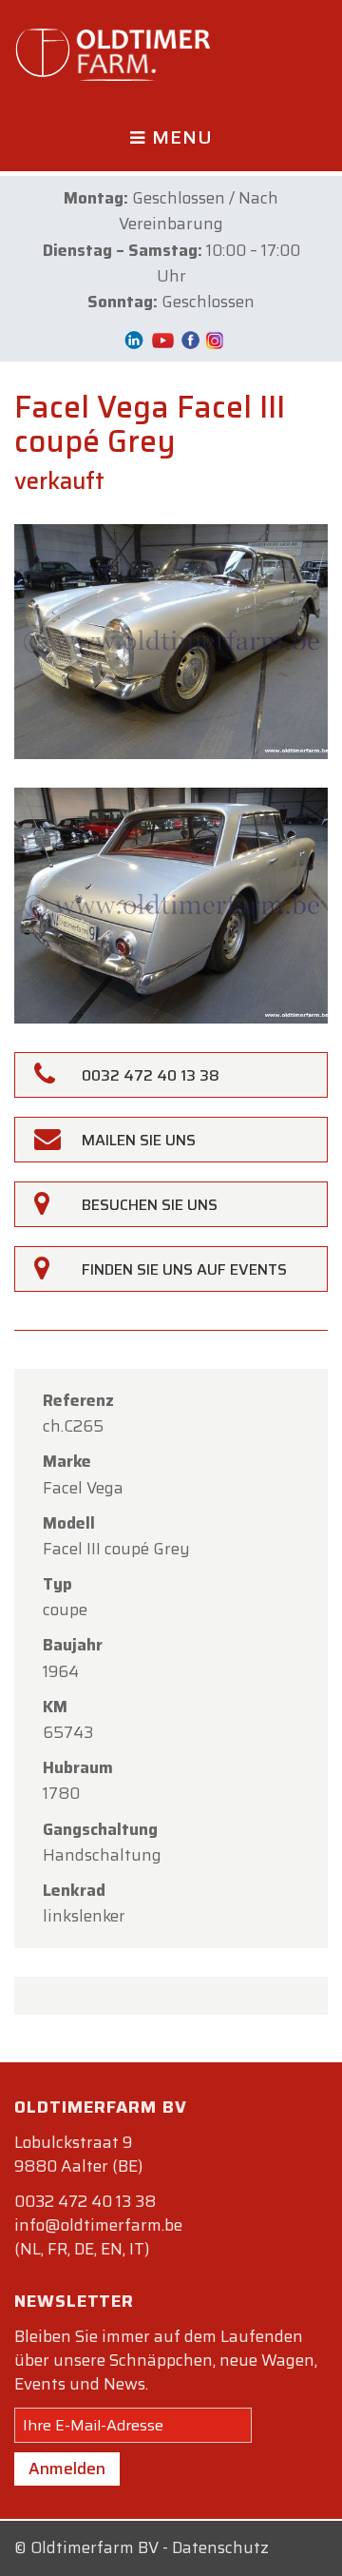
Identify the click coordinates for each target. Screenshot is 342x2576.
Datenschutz (220, 2547)
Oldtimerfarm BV (95, 2547)
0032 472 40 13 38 (85, 2201)
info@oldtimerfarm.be (98, 2225)
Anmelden (67, 2469)
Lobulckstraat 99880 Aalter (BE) (78, 2154)
